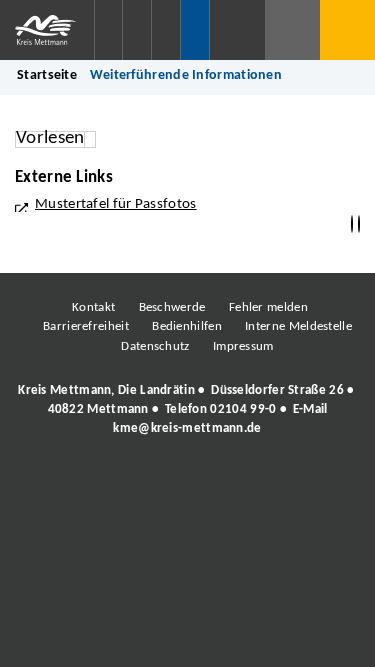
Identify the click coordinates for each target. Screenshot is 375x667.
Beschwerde (172, 307)
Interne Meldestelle (298, 326)
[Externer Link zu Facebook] (50, 484)
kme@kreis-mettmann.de (187, 428)
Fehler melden (268, 307)
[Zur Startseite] (47, 30)
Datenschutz (155, 346)
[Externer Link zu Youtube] (230, 484)
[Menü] (347, 30)
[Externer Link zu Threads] (140, 484)
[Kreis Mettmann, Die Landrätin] (187, 410)
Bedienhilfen (187, 326)
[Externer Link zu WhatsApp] (275, 484)
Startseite (47, 75)
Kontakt (93, 307)
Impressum (243, 346)
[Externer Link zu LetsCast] (320, 484)
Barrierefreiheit (86, 326)
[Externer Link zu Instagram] (95, 484)
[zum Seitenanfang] (359, 224)
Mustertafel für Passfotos (116, 204)
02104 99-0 (243, 409)
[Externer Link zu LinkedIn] (185, 484)
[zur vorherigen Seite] (352, 224)
